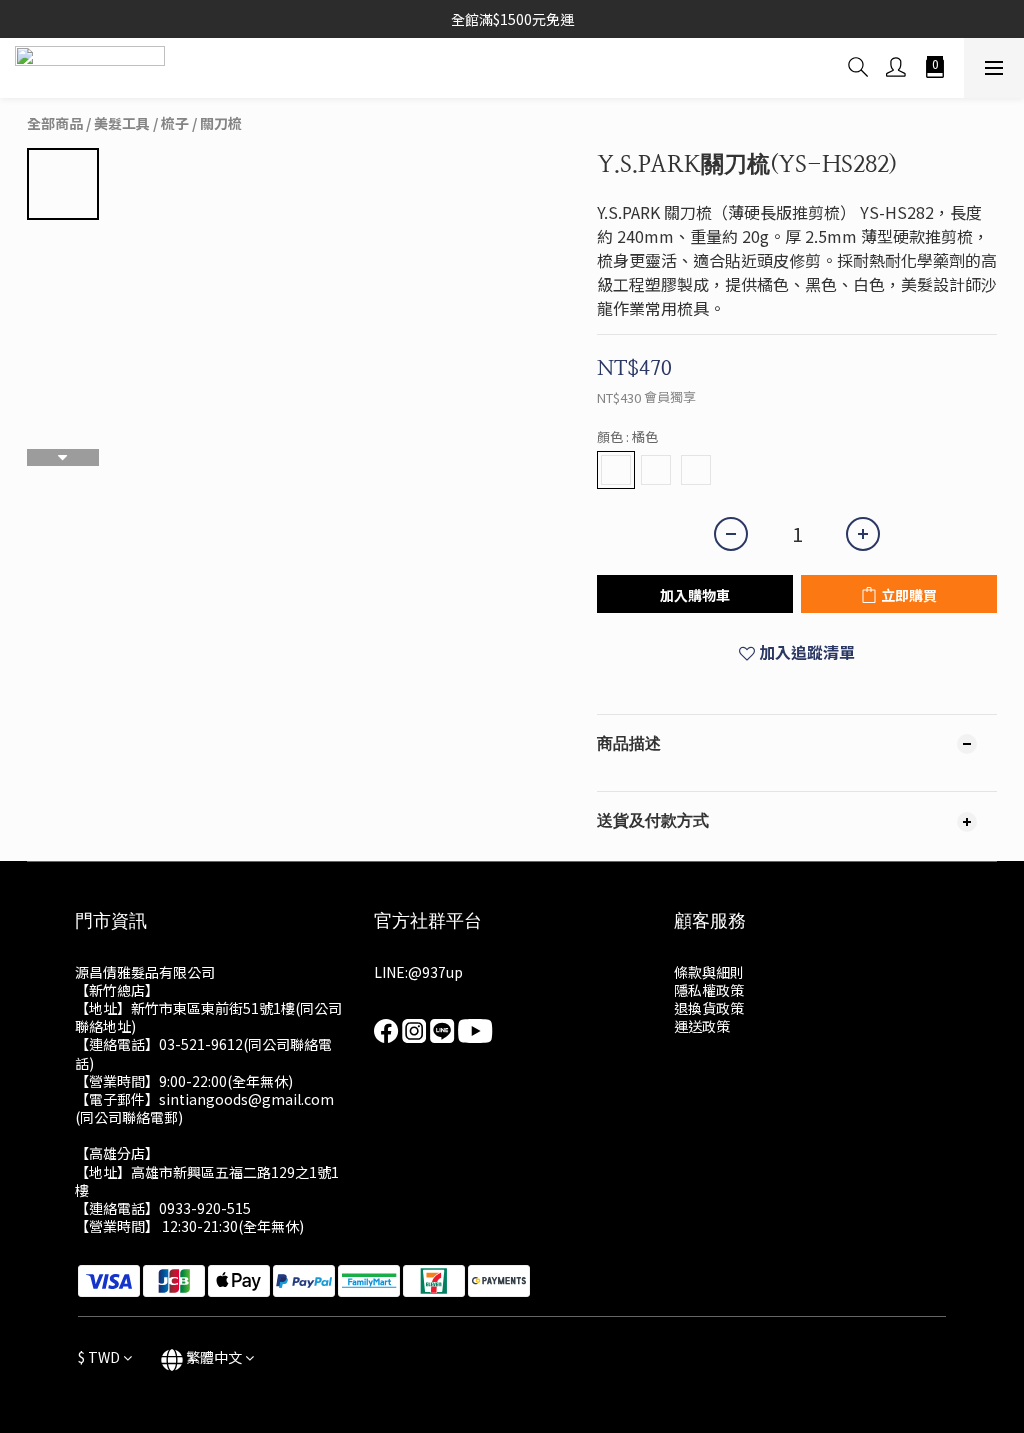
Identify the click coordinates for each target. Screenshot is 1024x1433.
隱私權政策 (709, 990)
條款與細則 (709, 972)
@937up (435, 972)
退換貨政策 (709, 1008)
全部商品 (55, 123)
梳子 (175, 123)
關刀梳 (221, 123)
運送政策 (702, 1026)
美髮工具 (122, 123)
